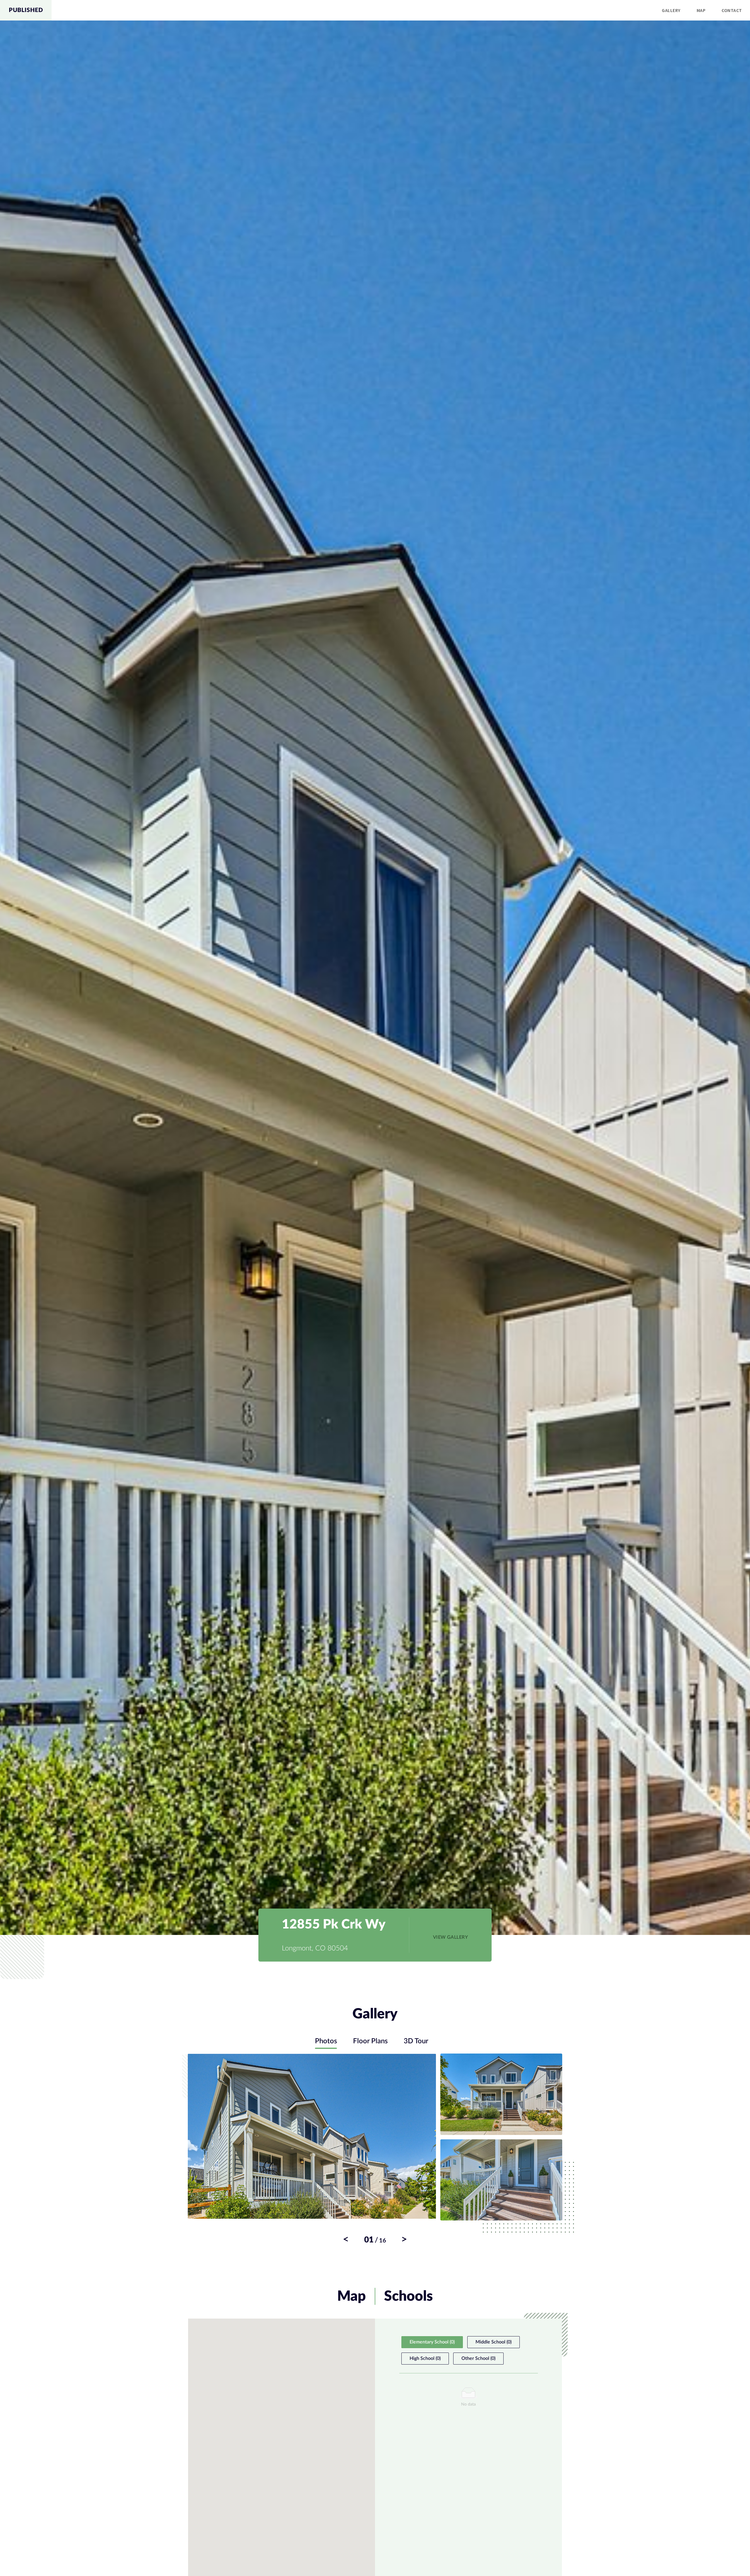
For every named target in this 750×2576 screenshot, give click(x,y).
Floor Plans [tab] (370, 2041)
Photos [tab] (326, 2041)
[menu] (401, 10)
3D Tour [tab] (416, 2041)
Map (701, 10)
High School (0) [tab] (425, 2358)
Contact (732, 10)
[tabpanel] (375, 2149)
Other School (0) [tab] (478, 2358)
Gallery (671, 10)
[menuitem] (671, 10)
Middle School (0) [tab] (494, 2342)
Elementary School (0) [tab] (432, 2342)
